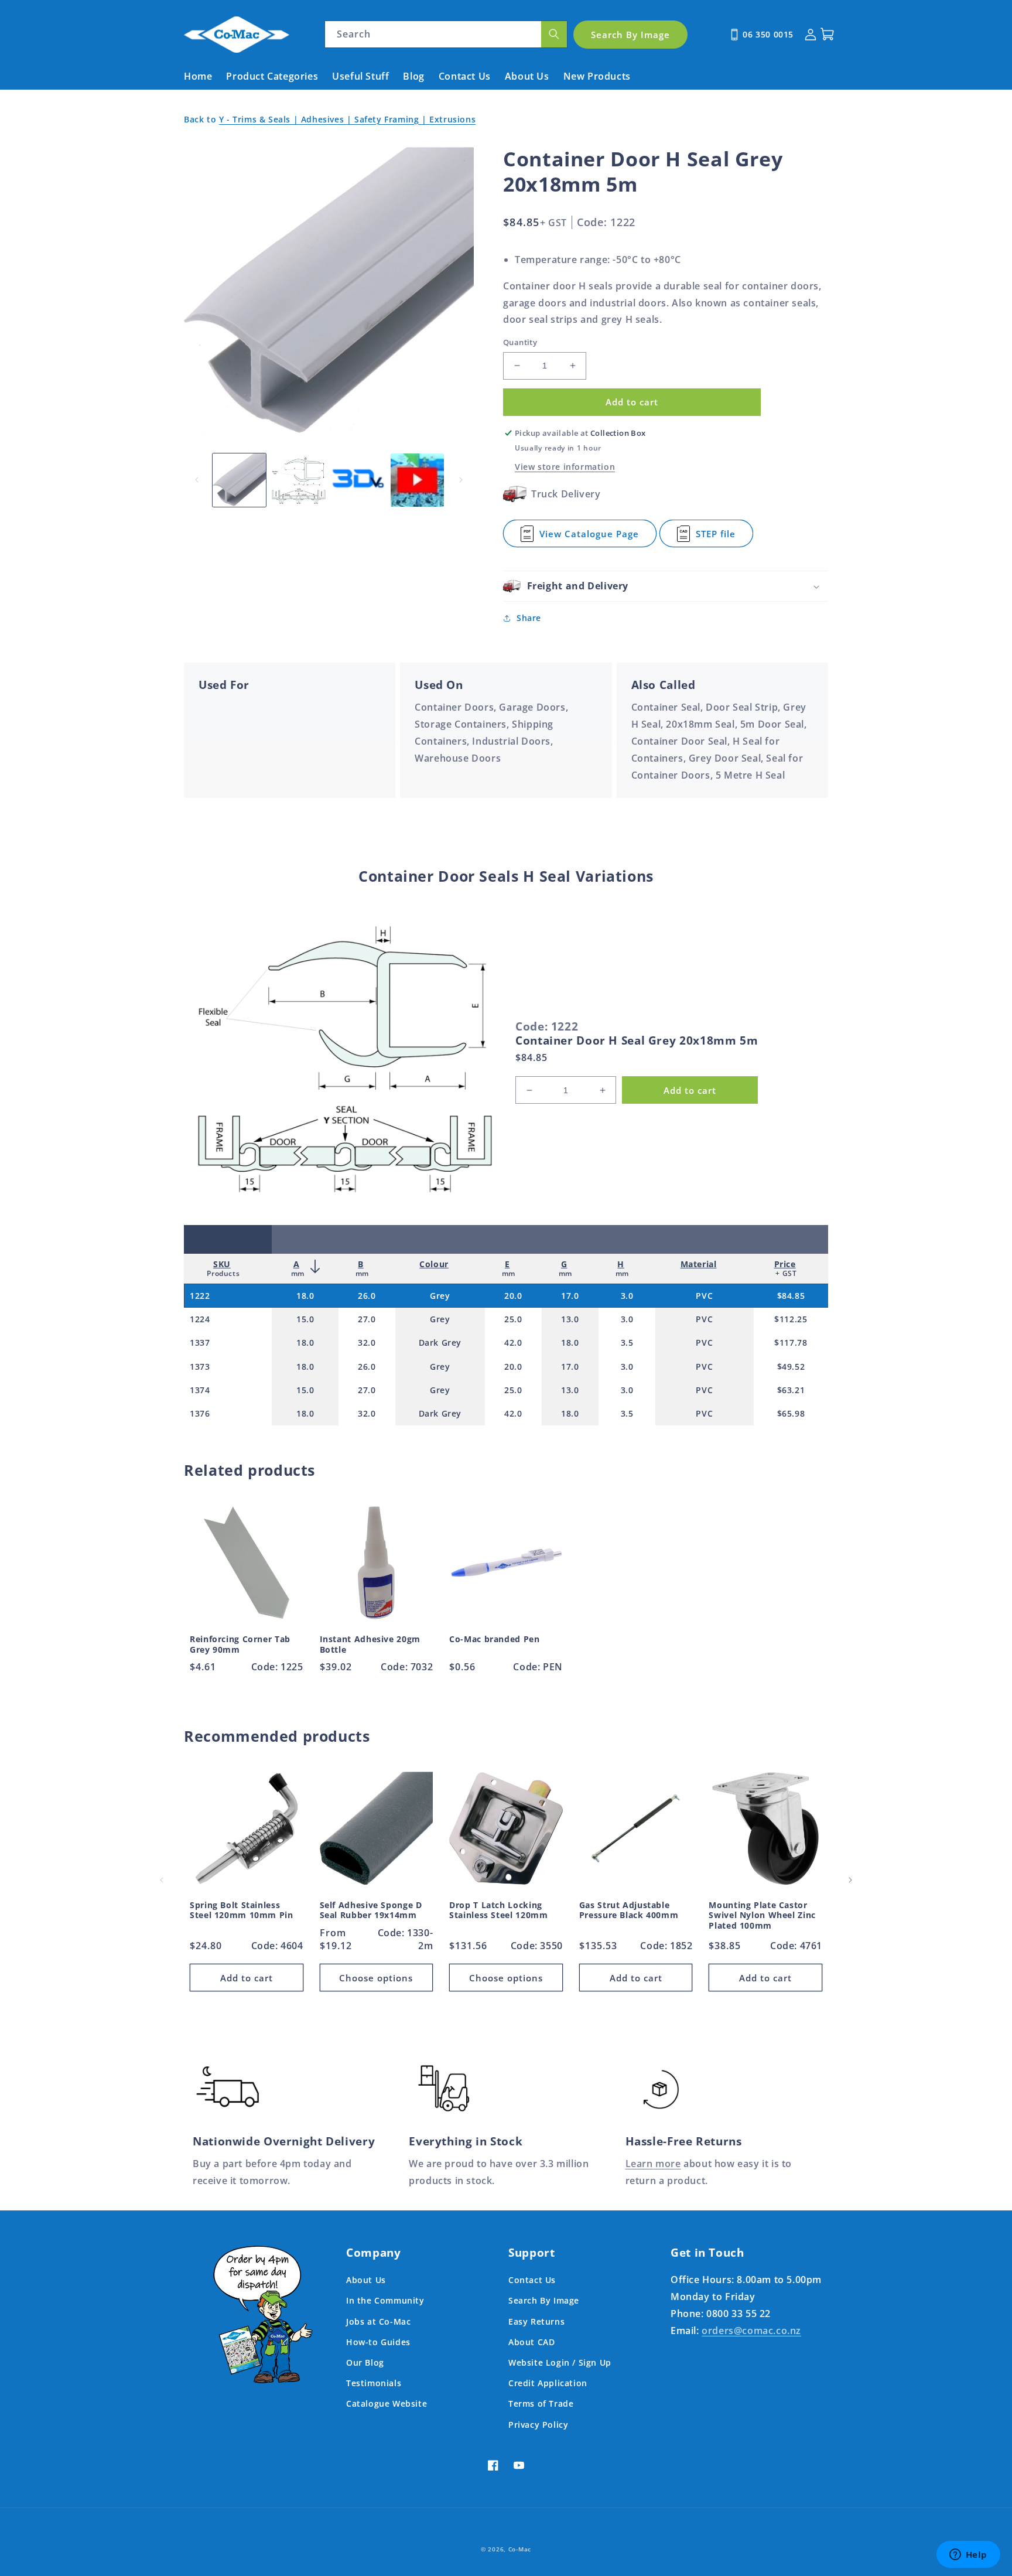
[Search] (554, 34)
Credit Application (548, 2383)
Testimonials (374, 2383)
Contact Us (532, 2280)
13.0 (570, 1319)
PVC (704, 1296)
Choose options (376, 1978)
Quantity (520, 342)
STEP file (724, 538)
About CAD (531, 2342)
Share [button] (529, 618)
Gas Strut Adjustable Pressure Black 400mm (629, 1910)
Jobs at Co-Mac (378, 2321)
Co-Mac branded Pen (494, 1639)
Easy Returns (536, 2321)
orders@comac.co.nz (751, 2331)
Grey (440, 1296)
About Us (366, 2280)
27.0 (367, 1319)
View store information (565, 467)
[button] (666, 586)
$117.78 (791, 1342)
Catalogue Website (387, 2403)
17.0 (570, 1296)
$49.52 (791, 1367)
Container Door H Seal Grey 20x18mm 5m (637, 1040)
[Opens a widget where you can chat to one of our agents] (968, 2555)
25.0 (513, 1319)
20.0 (513, 1296)
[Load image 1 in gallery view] (239, 480)
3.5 (627, 1342)
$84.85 (791, 1296)
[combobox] (446, 34)
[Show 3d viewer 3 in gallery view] (358, 480)
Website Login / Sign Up (560, 2362)
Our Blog (365, 2362)
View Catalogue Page (589, 538)
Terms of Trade (541, 2403)
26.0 (367, 1296)
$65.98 (791, 1413)
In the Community (385, 2300)
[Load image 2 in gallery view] (298, 480)
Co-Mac (520, 2549)
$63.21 (791, 1390)
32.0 (367, 1342)
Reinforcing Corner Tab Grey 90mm (240, 1644)
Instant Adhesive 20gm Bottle (370, 1644)
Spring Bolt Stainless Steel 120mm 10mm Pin (242, 1910)
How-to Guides (378, 2342)
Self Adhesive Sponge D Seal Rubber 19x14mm (371, 1910)
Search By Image (544, 2300)
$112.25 (791, 1319)
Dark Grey (440, 1342)
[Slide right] (461, 480)
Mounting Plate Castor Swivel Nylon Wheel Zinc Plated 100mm (762, 1915)
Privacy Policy (538, 2425)
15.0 (305, 1319)
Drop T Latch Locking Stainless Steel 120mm (498, 1910)
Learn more (653, 2164)
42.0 (513, 1342)
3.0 (627, 1296)
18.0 (305, 1296)
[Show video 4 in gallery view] (417, 480)
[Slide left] (197, 480)
